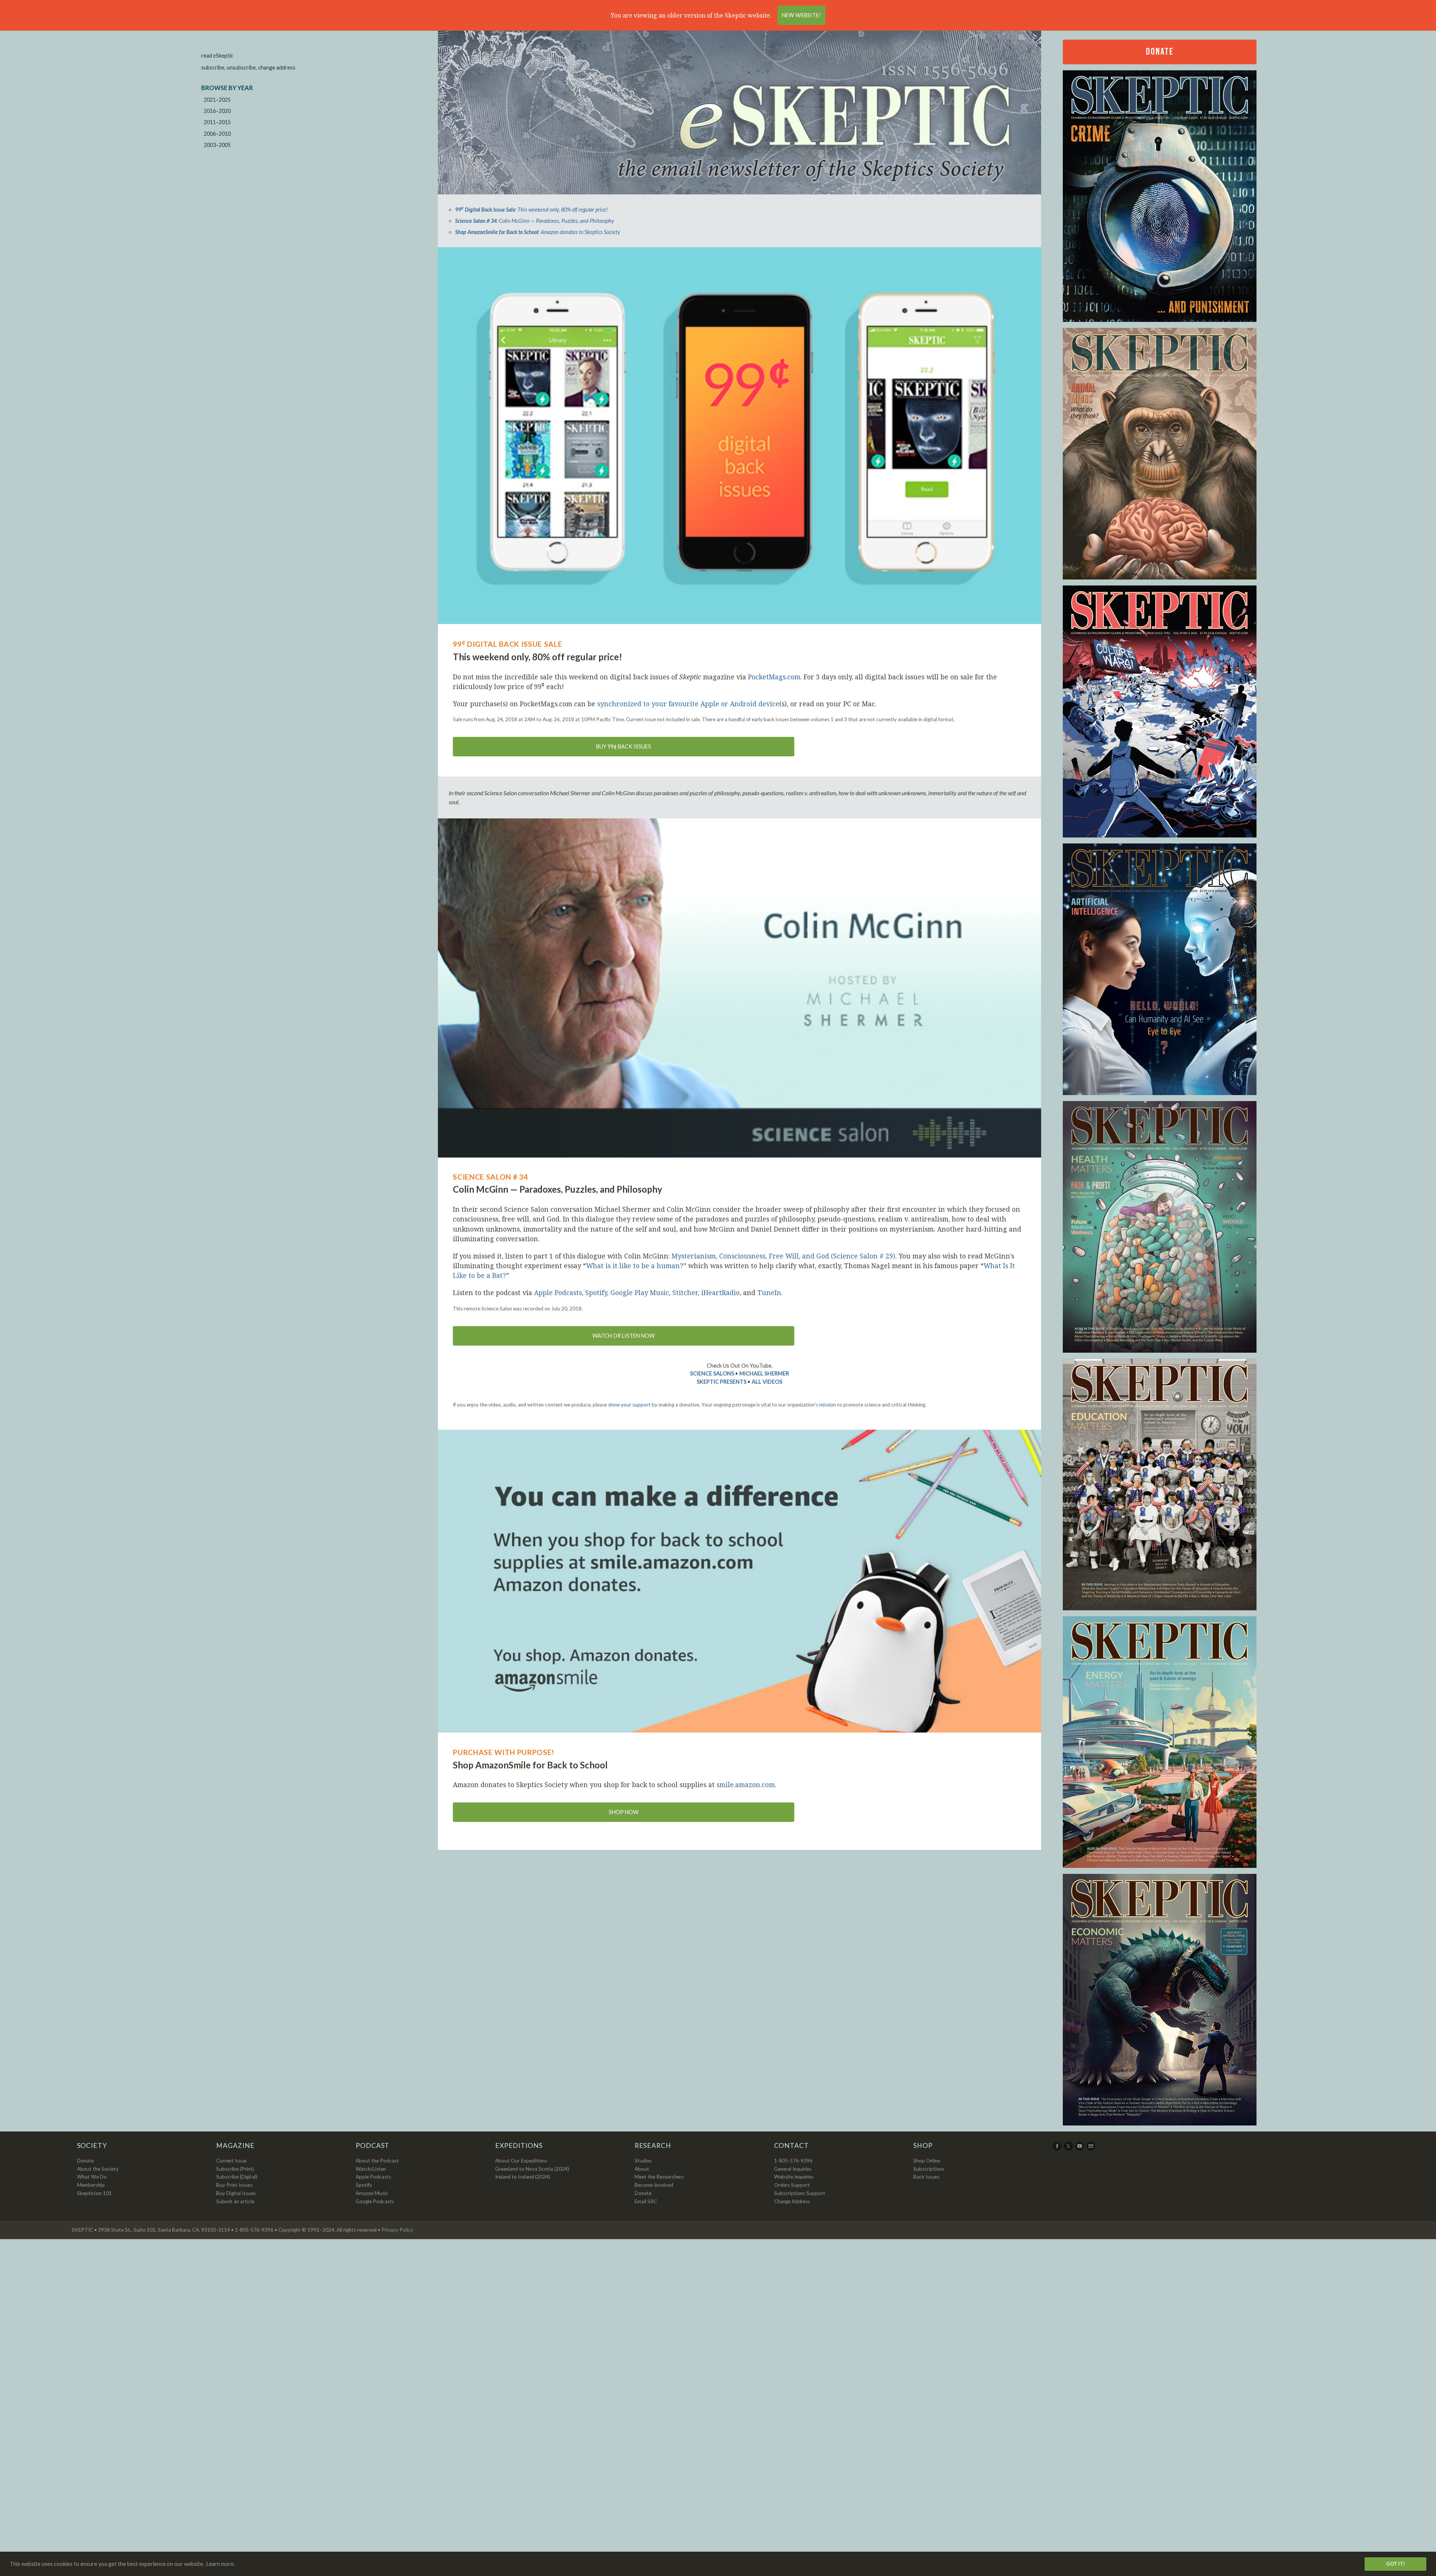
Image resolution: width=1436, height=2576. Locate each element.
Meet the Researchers (659, 2177)
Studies (643, 2161)
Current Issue (231, 2161)
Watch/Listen (371, 2169)
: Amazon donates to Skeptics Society (538, 232)
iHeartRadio (720, 1292)
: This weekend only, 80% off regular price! (532, 210)
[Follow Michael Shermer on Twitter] (1069, 2149)
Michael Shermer (764, 1373)
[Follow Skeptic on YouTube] (1080, 2149)
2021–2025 (217, 100)
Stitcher (685, 1292)
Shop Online (927, 2161)
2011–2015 (217, 122)
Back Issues (926, 2177)
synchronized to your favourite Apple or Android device (688, 704)
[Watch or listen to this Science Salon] (740, 988)
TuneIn (769, 1292)
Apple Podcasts (558, 1292)
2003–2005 (217, 145)
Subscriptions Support (800, 2193)
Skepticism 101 (94, 2193)
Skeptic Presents (722, 1382)
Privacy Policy (397, 2230)
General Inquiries (793, 2169)
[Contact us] (1091, 2149)
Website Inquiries (794, 2177)
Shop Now (624, 1812)
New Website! (801, 15)
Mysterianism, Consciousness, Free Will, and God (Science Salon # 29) (783, 1256)
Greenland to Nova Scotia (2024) (532, 2169)
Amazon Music (372, 2193)
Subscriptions (929, 2169)
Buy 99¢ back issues (624, 746)
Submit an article (235, 2201)
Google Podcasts (375, 2201)
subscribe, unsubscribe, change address (248, 67)
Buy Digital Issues (236, 2193)
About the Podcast (377, 2161)
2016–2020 (217, 111)
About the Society (98, 2169)
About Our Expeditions (521, 2161)
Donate (1160, 52)
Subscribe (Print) (235, 2169)
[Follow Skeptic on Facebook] (1058, 2149)
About (642, 2169)
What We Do (92, 2177)
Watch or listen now (624, 1336)
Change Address (792, 2201)
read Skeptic (217, 56)
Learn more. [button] (221, 2564)
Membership (91, 2185)
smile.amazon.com (746, 1785)
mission (828, 1405)
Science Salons (712, 1373)
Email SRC (646, 2201)
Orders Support (792, 2185)
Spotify (596, 1292)
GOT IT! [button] (1396, 2564)
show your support (629, 1405)
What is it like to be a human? (635, 1266)
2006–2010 (217, 134)
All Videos (767, 1382)
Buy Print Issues (234, 2185)
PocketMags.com (774, 677)
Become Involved (654, 2185)
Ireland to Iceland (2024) (523, 2177)
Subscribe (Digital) (237, 2177)
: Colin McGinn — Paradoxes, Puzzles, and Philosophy (535, 221)
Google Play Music (640, 1292)
